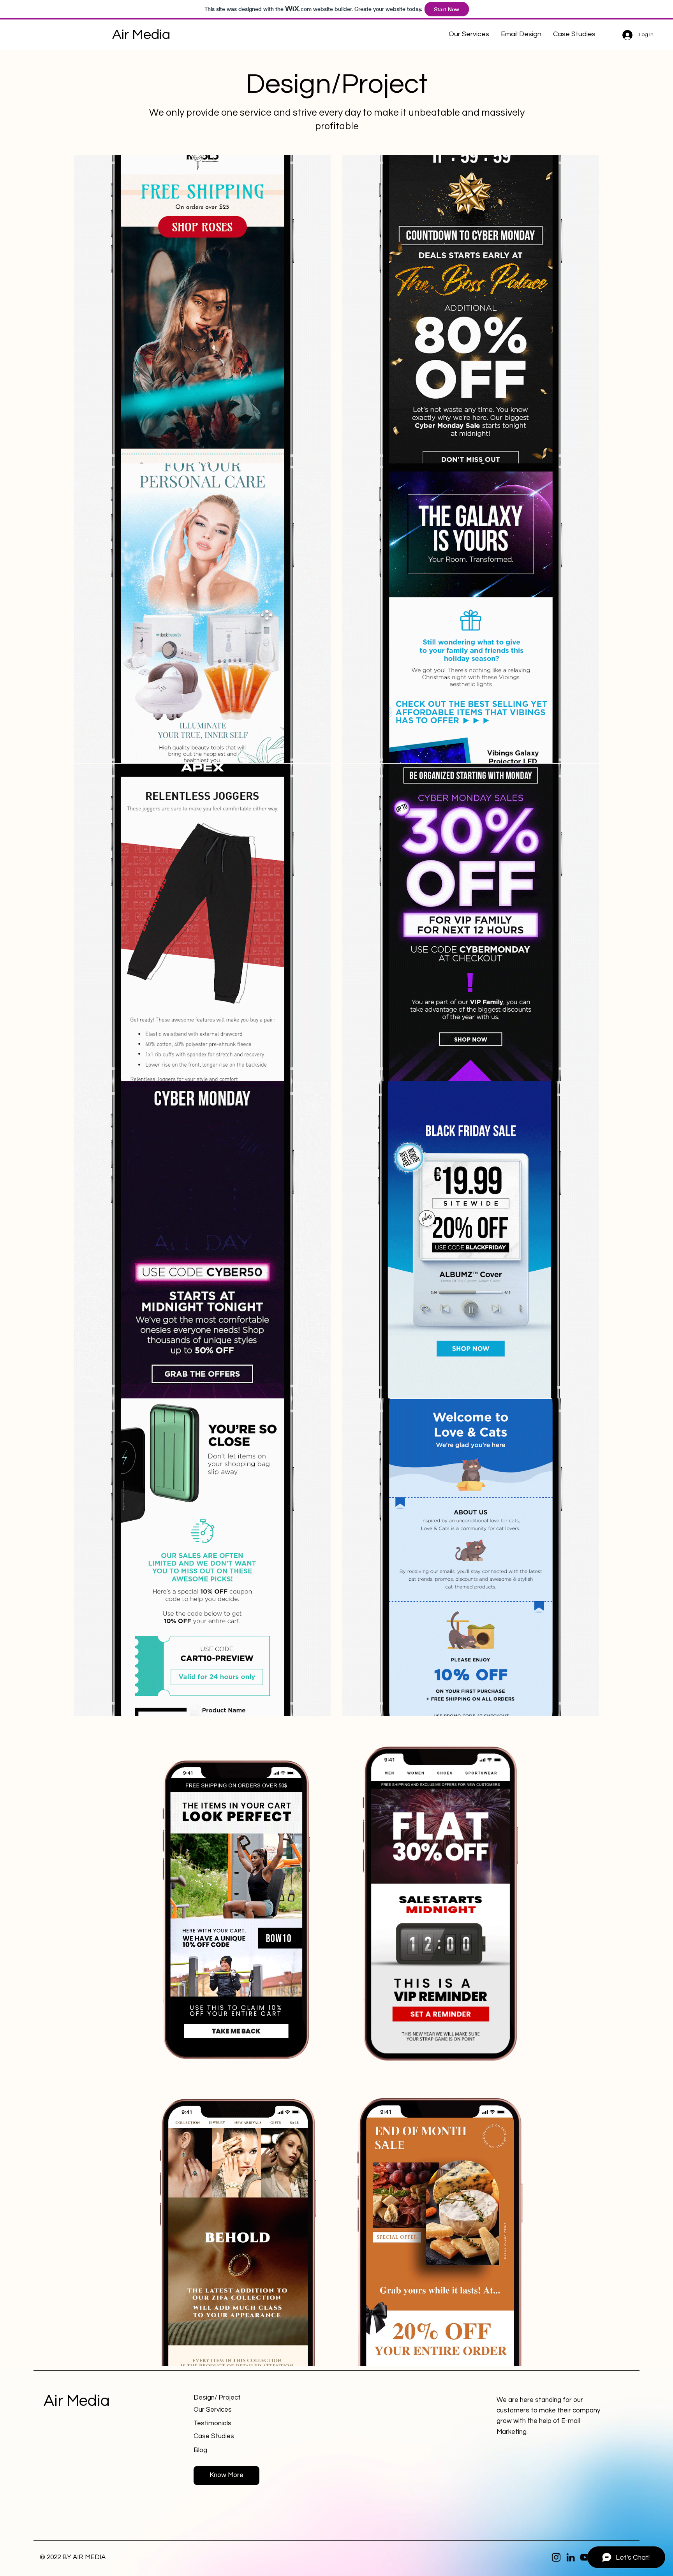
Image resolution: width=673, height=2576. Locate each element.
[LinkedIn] (571, 2557)
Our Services (213, 2410)
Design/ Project (217, 2398)
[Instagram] (556, 2557)
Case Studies (214, 2436)
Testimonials (212, 2423)
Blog (200, 2450)
